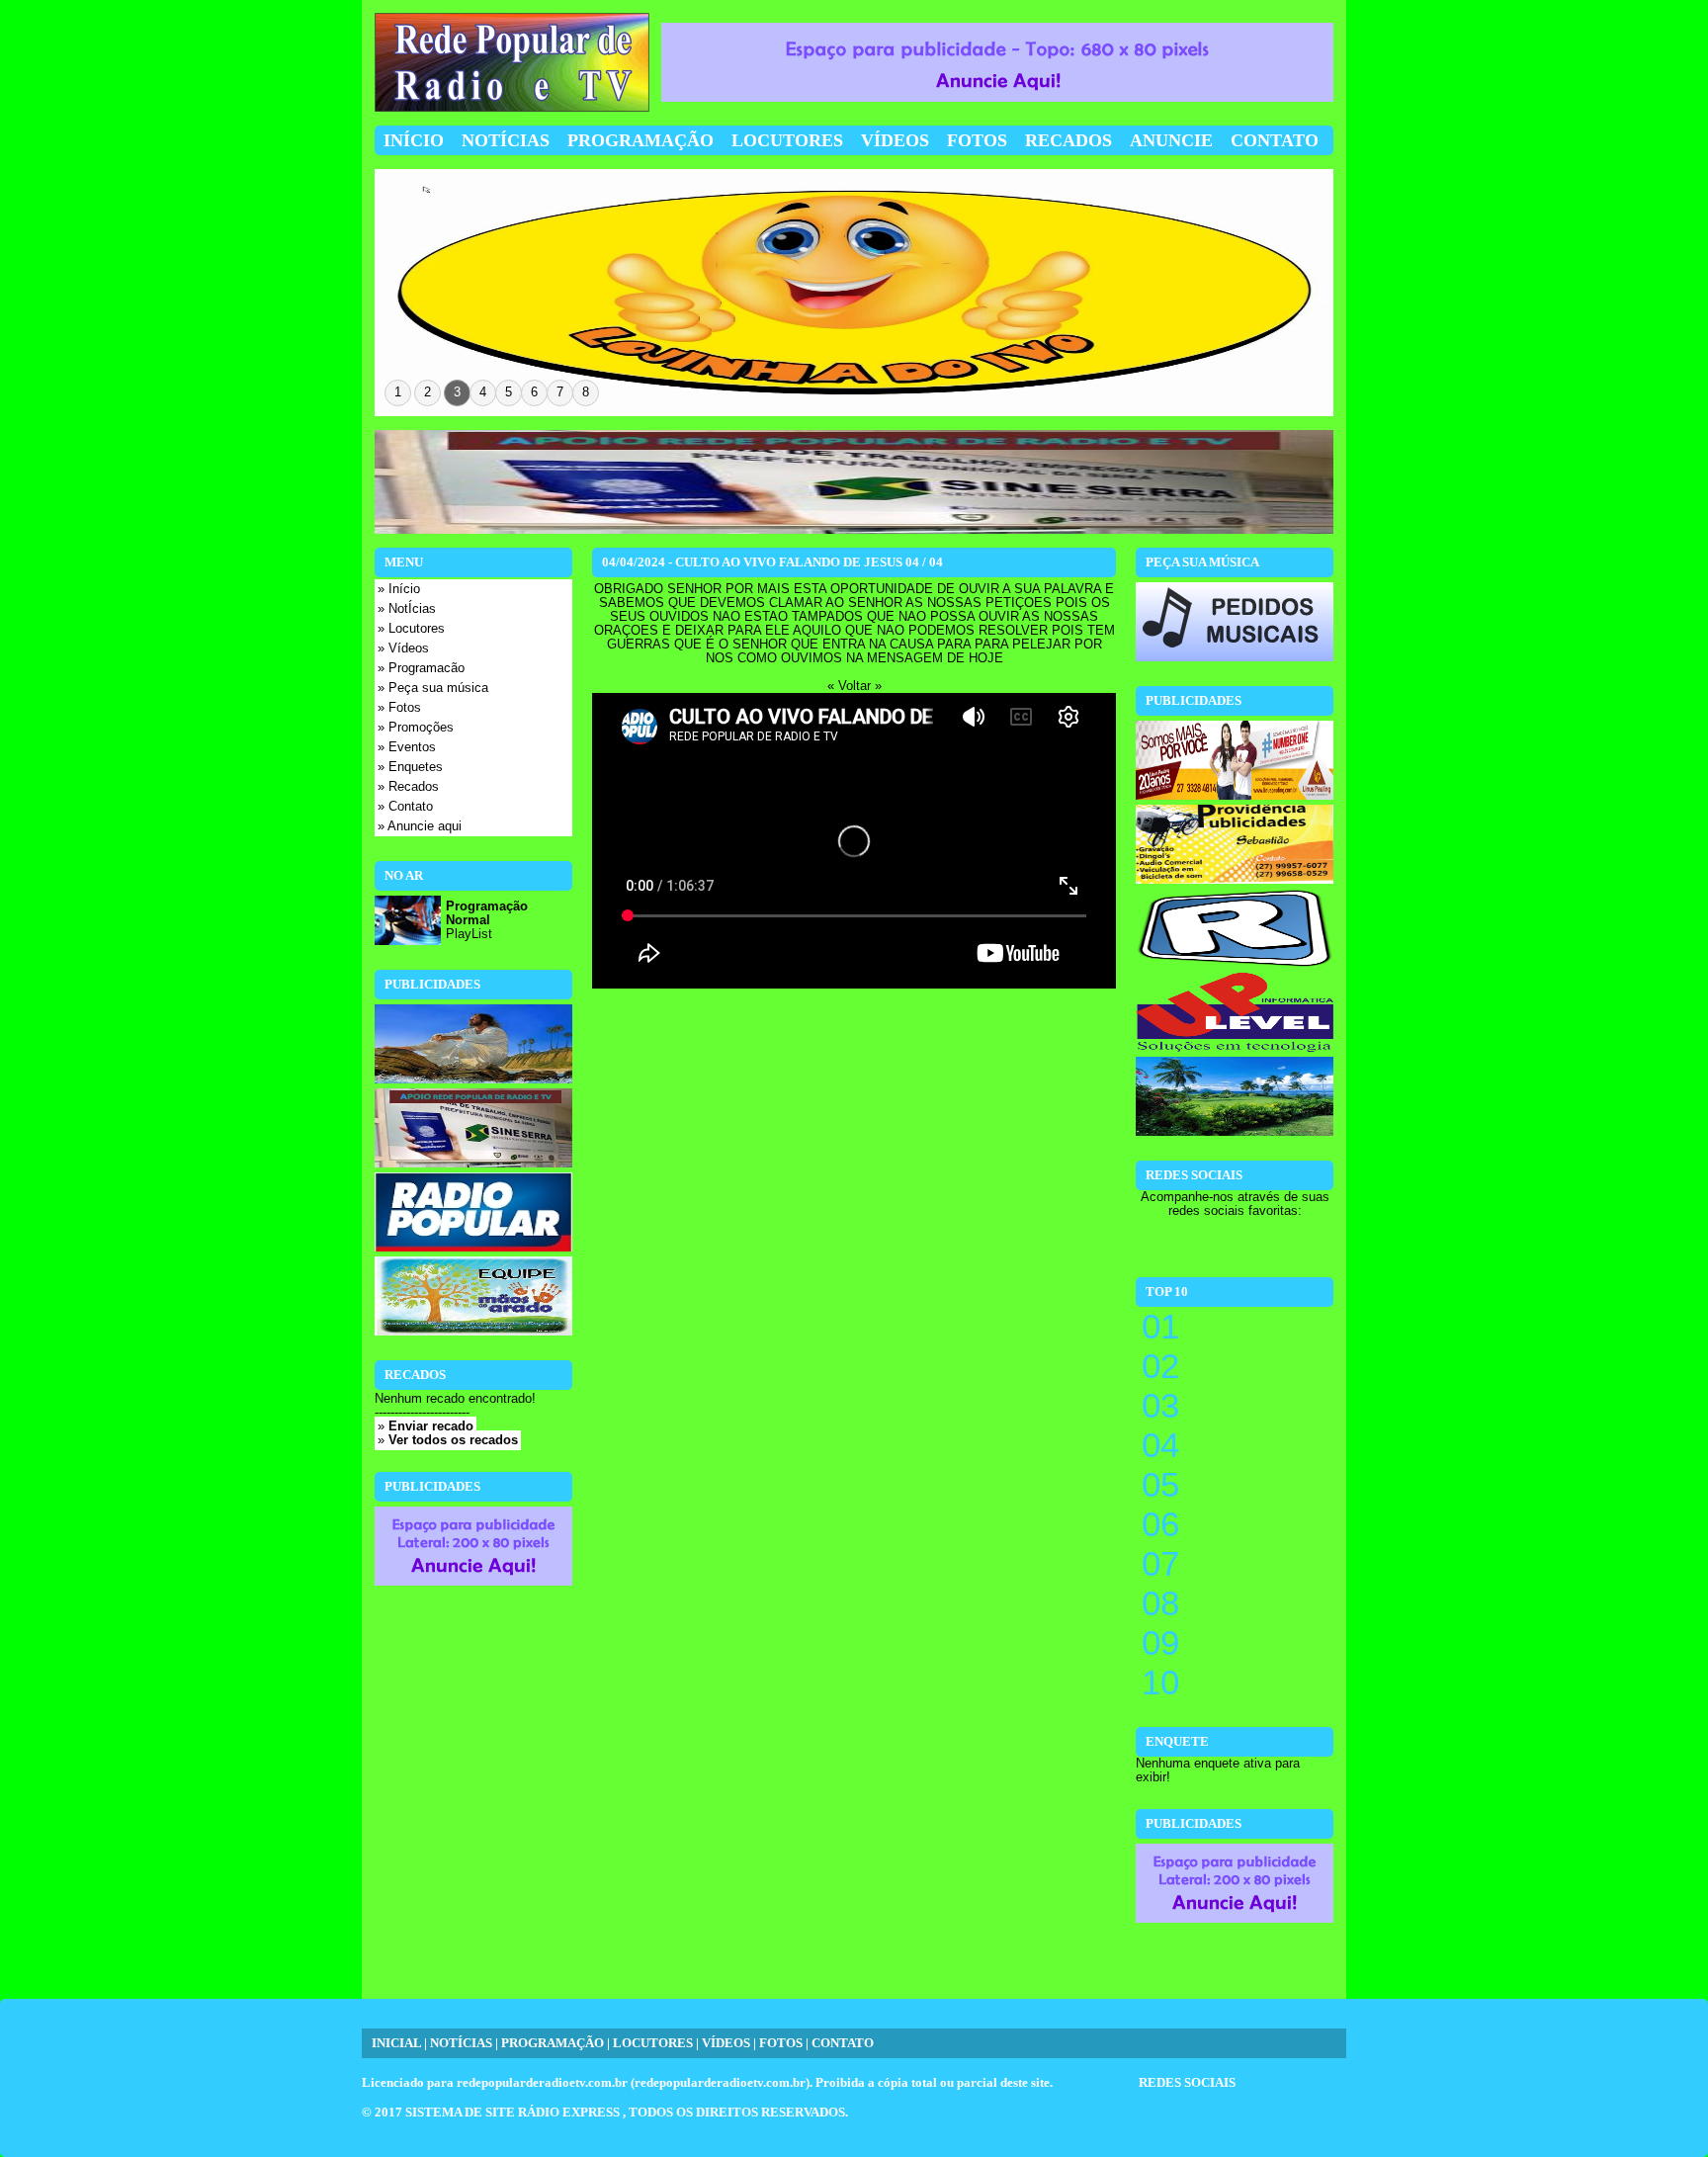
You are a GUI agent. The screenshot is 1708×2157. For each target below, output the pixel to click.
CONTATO (843, 2043)
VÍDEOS (726, 2043)
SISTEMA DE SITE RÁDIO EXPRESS (514, 2113)
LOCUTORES (653, 2043)
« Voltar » (854, 686)
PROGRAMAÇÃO (553, 2043)
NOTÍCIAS (461, 2043)
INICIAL (396, 2043)
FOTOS (781, 2043)
